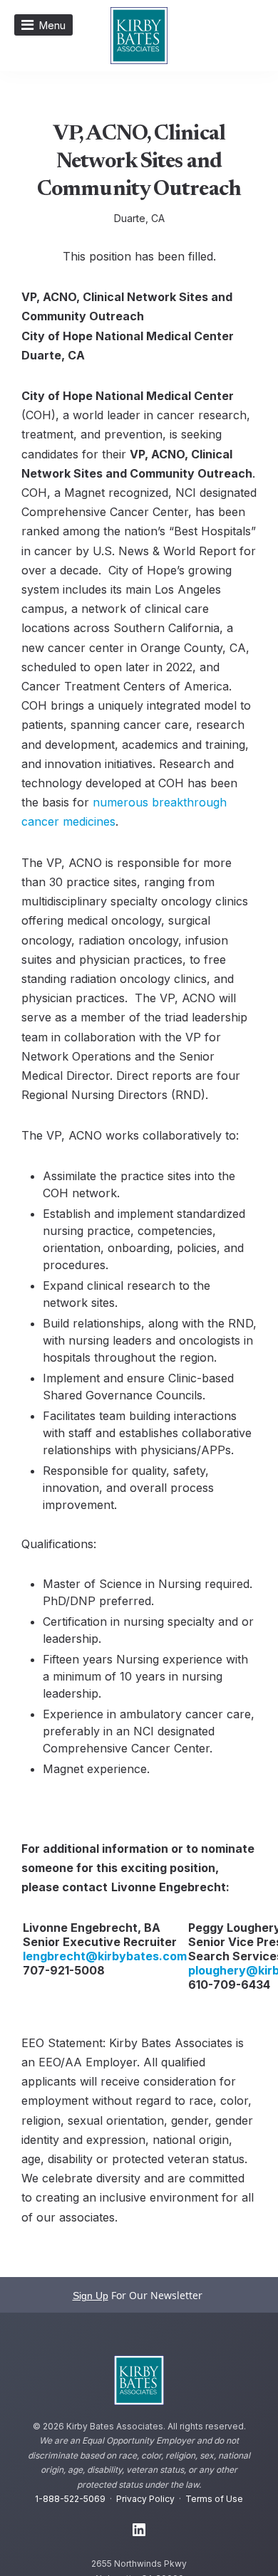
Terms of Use (214, 2499)
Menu (52, 25)
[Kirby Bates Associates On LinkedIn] (139, 2530)
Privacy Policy (145, 2499)
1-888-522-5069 (70, 2499)
